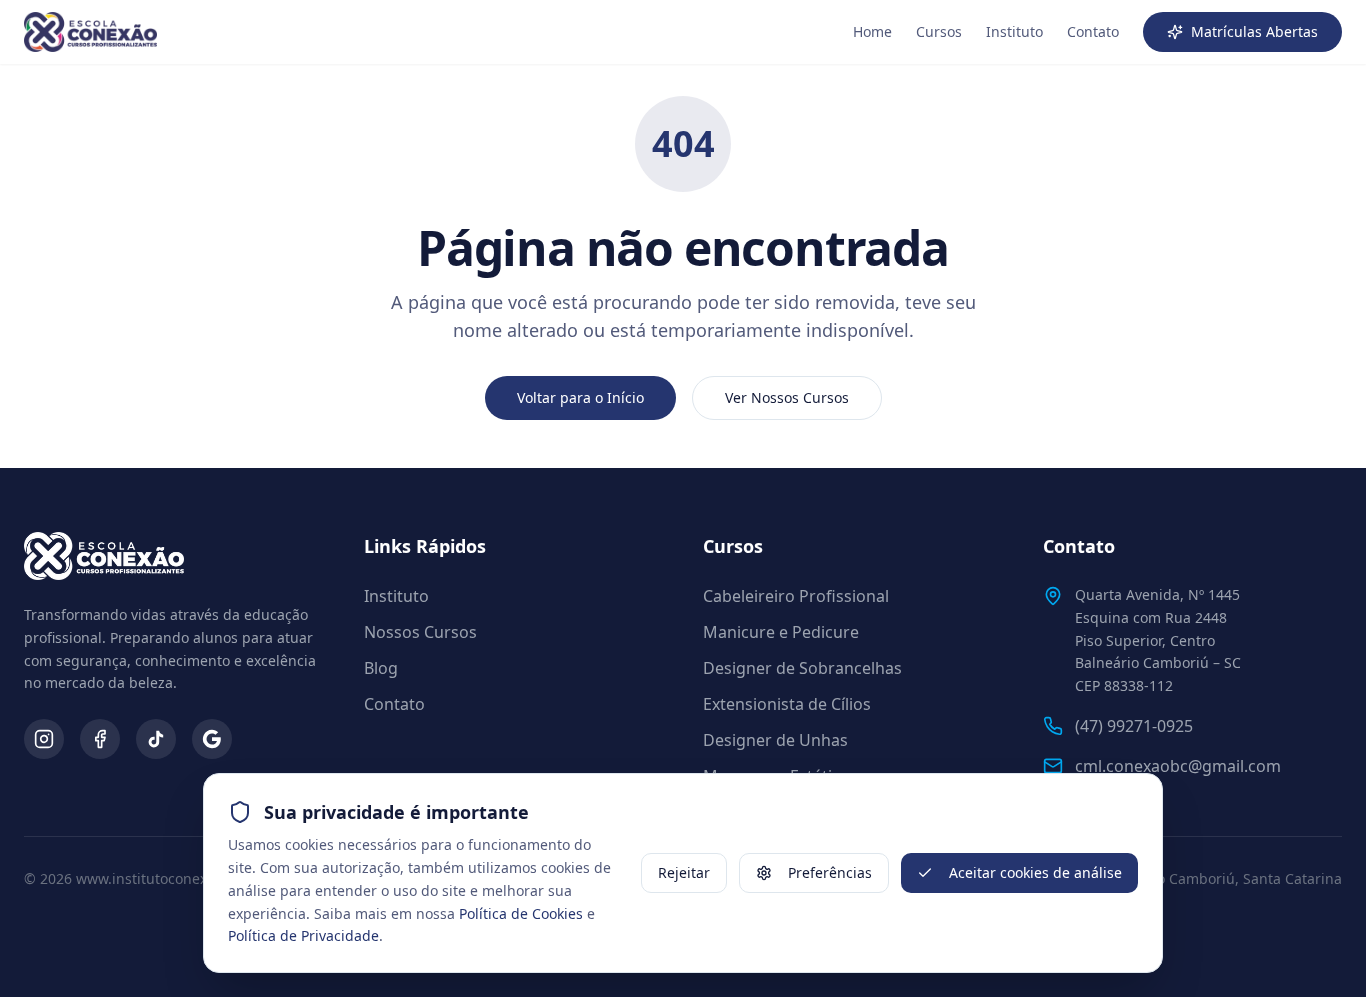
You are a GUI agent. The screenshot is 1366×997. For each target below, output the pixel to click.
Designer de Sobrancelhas (802, 668)
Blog (381, 668)
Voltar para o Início (580, 397)
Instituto (1014, 31)
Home (872, 31)
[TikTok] (156, 739)
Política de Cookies (521, 913)
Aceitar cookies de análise (1035, 872)
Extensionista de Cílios (787, 704)
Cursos (939, 31)
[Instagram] (44, 739)
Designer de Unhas (775, 740)
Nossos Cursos (420, 632)
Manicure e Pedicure (781, 632)
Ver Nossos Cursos (787, 397)
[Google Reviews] (212, 739)
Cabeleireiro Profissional (796, 596)
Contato (1093, 31)
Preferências (830, 872)
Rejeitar (684, 872)
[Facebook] (100, 739)
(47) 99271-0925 (1134, 726)
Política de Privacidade (303, 935)
